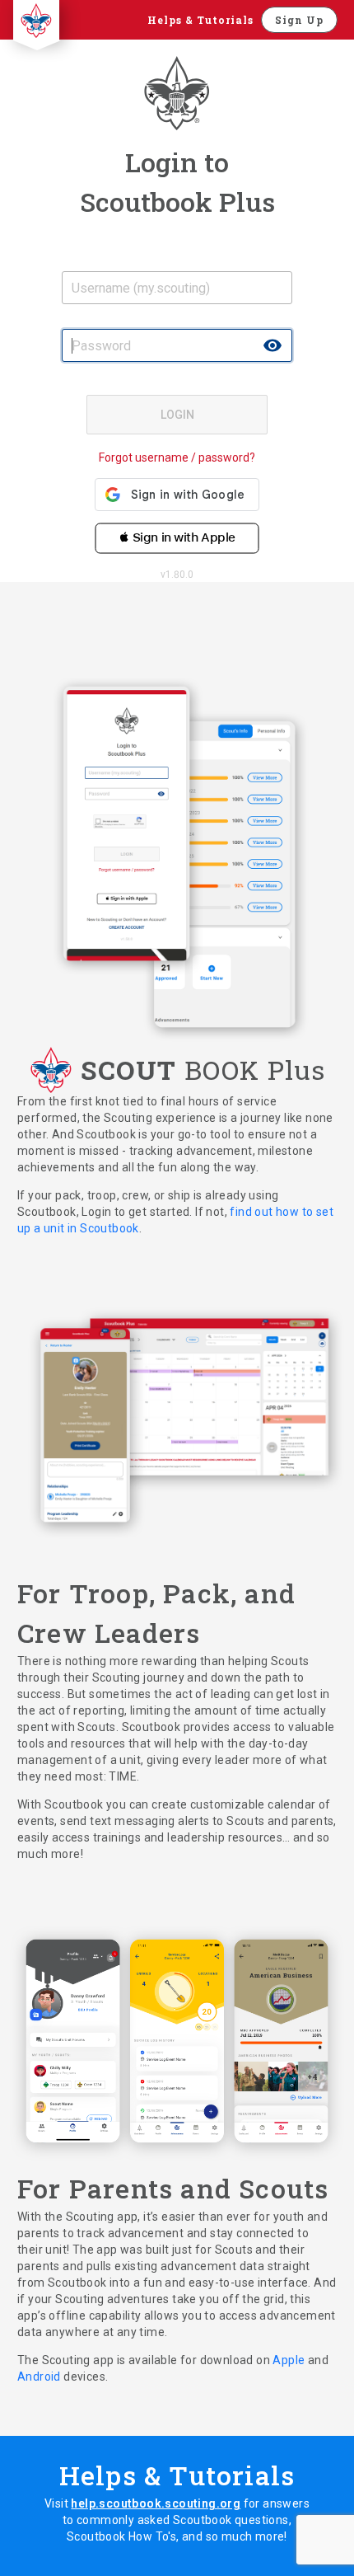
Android (40, 2377)
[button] (177, 533)
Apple (290, 2360)
